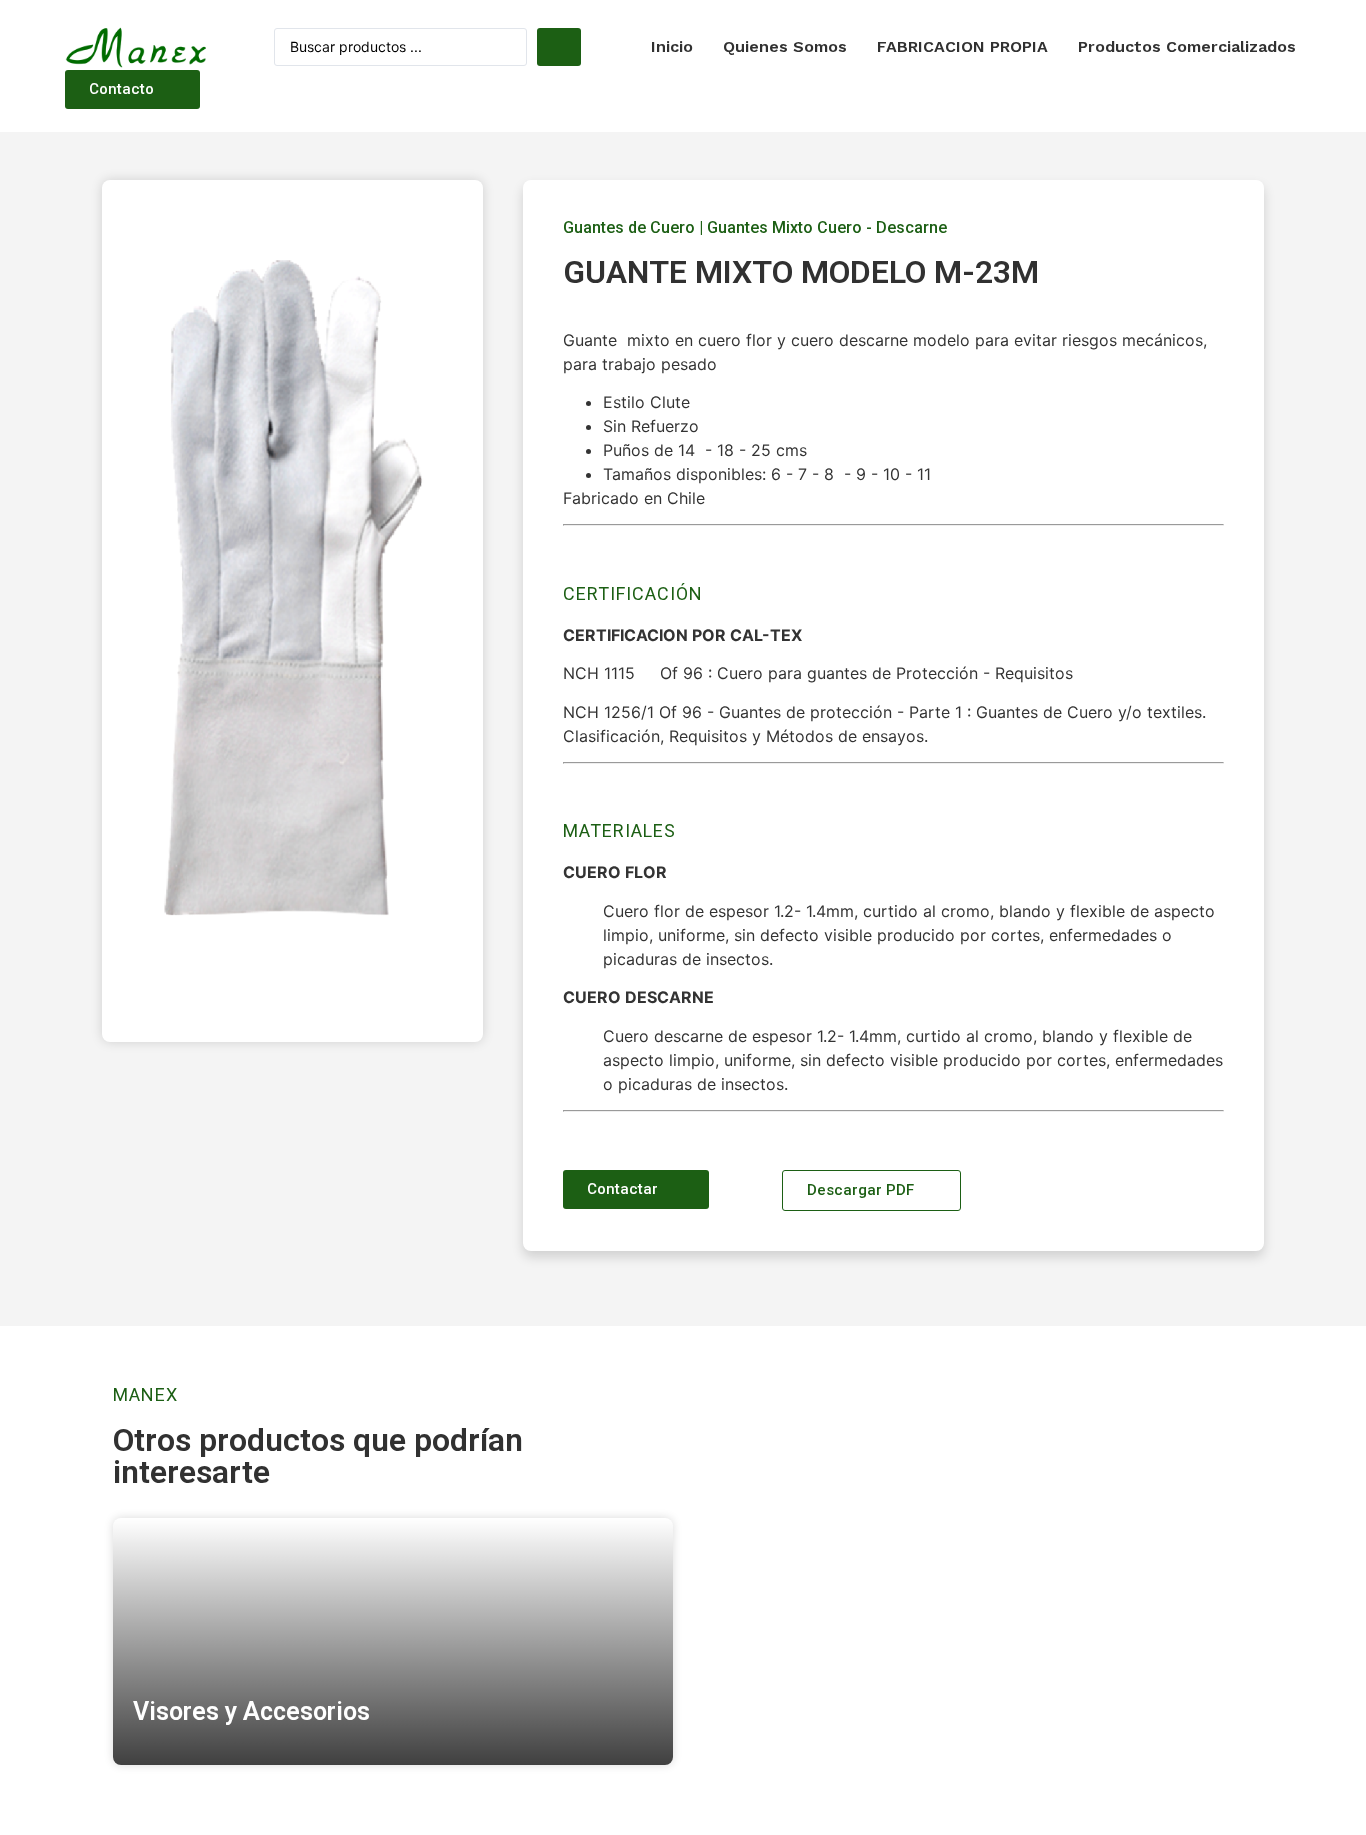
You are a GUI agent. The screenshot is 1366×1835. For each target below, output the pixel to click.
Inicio (672, 46)
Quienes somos (785, 46)
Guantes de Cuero (629, 227)
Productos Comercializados (1187, 46)
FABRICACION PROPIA (962, 46)
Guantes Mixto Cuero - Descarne (827, 227)
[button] (132, 89)
